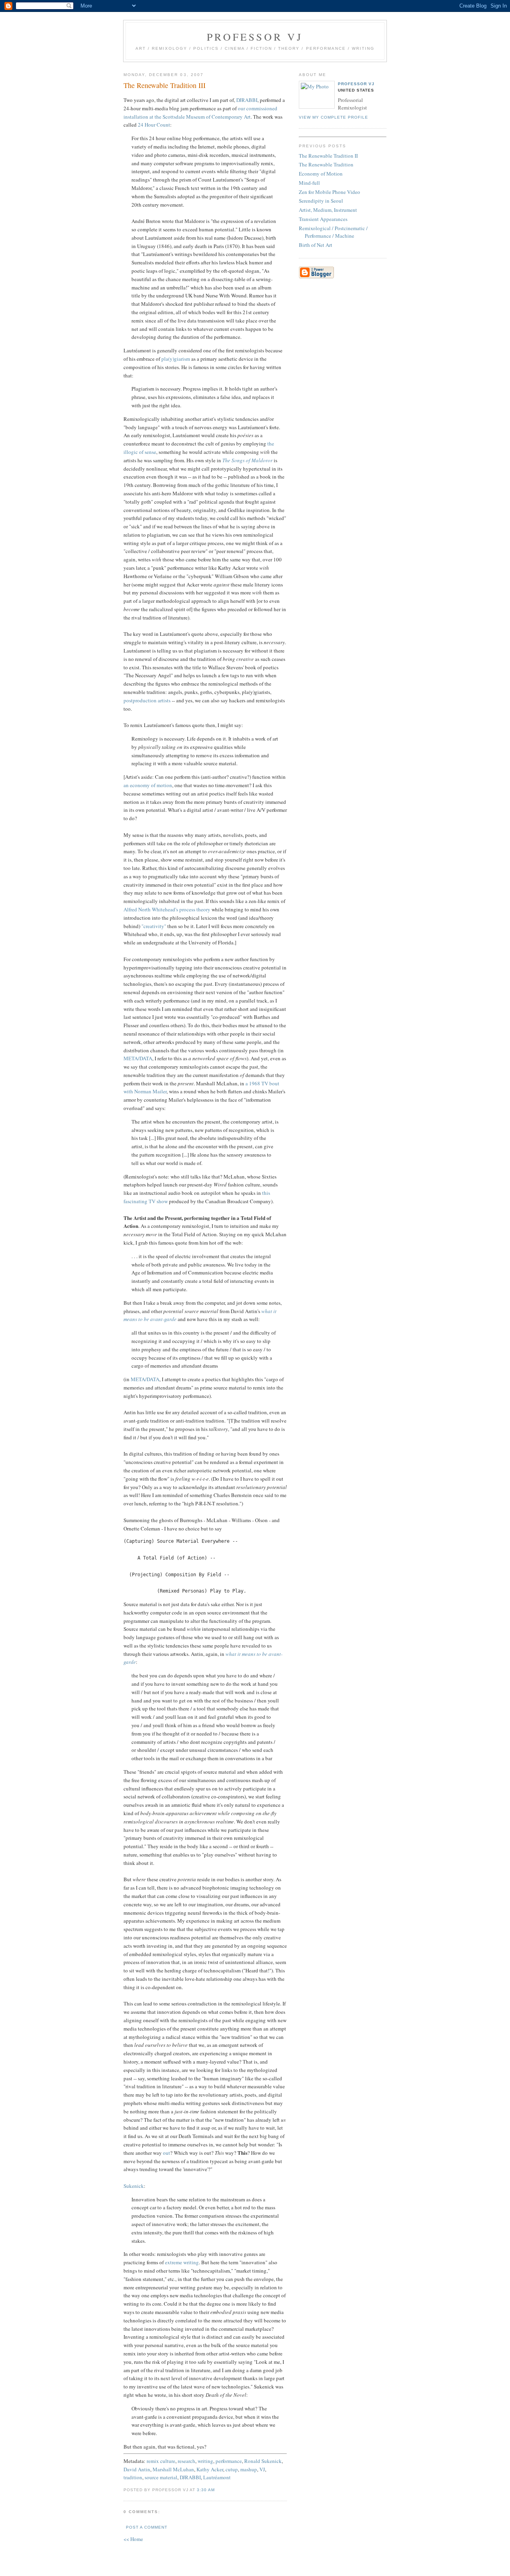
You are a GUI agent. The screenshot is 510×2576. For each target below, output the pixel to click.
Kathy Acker (210, 2469)
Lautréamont (217, 2477)
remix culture (161, 2461)
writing (205, 2461)
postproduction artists (147, 700)
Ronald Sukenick (263, 2461)
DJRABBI (247, 100)
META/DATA (138, 1058)
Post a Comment (147, 2527)
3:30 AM (206, 2490)
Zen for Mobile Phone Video (330, 192)
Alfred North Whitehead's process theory (167, 909)
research (186, 2461)
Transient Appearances (323, 219)
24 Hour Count (154, 125)
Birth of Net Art (316, 245)
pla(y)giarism (176, 359)
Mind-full (309, 183)
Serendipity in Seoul (321, 201)
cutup (232, 2469)
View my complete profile (333, 117)
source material (161, 2477)
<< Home (133, 2539)
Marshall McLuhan (173, 2469)
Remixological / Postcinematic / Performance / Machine (333, 232)
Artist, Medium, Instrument (328, 210)
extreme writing (182, 2262)
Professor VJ (255, 37)
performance (229, 2461)
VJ (262, 2469)
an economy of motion (148, 785)
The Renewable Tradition (326, 164)
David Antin (137, 2469)
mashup (249, 2469)
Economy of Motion (321, 174)
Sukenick (134, 2186)
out (167, 2153)
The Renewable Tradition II (328, 156)
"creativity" (154, 926)
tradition (133, 2477)
